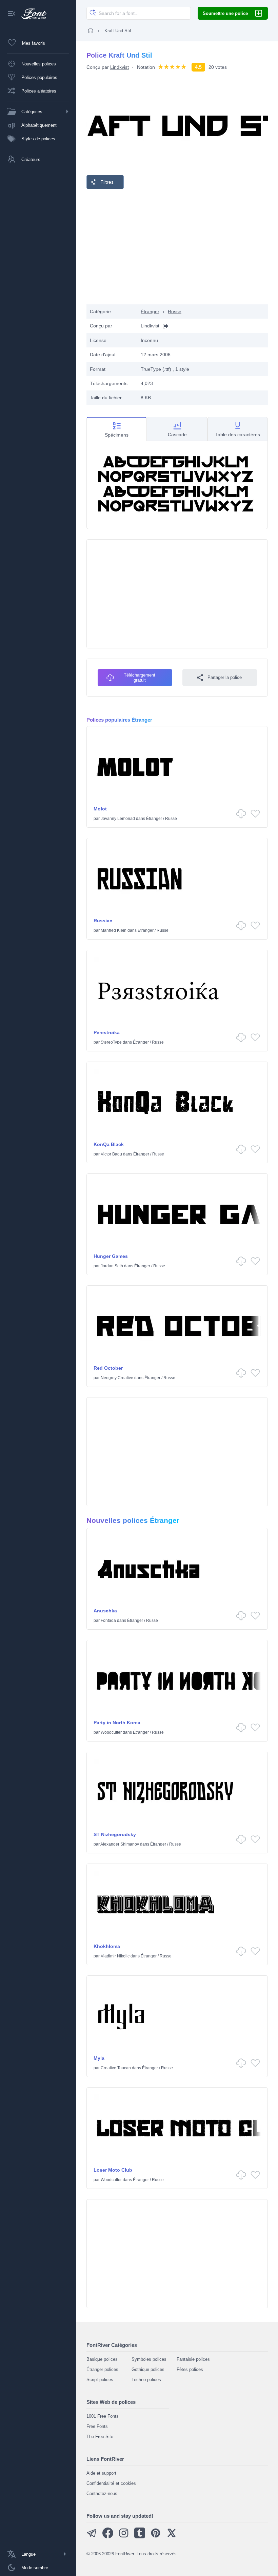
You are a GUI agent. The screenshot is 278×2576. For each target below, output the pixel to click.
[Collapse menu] (12, 14)
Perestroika (107, 1032)
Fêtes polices (190, 2369)
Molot (100, 809)
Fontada (108, 1621)
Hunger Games (111, 1256)
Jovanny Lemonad (118, 819)
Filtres (107, 182)
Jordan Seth (112, 1266)
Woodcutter (111, 1732)
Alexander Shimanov (120, 1844)
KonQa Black (109, 1144)
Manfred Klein (114, 930)
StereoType (111, 1042)
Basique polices (102, 2359)
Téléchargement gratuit (140, 678)
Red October (108, 1368)
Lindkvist (120, 67)
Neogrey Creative (117, 1378)
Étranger (150, 311)
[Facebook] (108, 2537)
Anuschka (105, 1611)
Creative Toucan (116, 2068)
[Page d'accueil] (91, 31)
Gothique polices (148, 2369)
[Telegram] (92, 2537)
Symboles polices (149, 2359)
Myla (99, 2058)
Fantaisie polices (193, 2359)
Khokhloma (107, 1946)
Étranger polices (102, 2369)
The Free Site (100, 2437)
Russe (175, 311)
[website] (164, 326)
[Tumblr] (140, 2537)
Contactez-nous (102, 2493)
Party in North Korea (117, 1723)
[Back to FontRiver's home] (31, 14)
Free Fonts (97, 2426)
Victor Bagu (111, 1154)
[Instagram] (124, 2537)
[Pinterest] (156, 2537)
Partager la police (225, 677)
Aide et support (101, 2473)
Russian (103, 921)
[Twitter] (172, 2537)
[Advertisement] (177, 247)
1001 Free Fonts (103, 2416)
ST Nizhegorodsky (115, 1834)
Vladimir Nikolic (115, 1956)
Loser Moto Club (113, 2170)
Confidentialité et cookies (111, 2483)
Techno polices (146, 2380)
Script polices (100, 2380)
